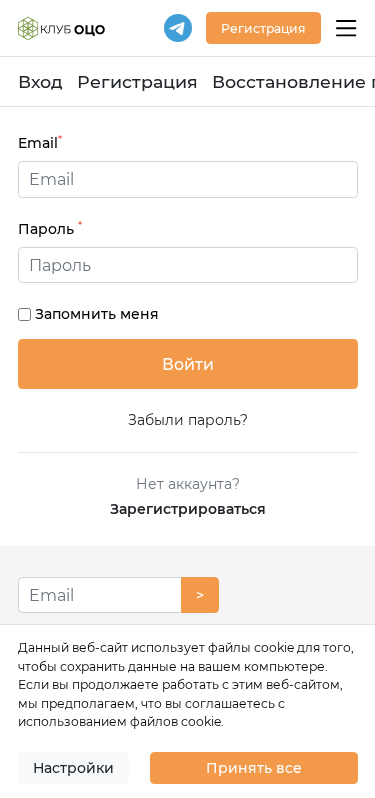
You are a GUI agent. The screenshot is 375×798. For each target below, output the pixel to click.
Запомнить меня (97, 314)
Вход (40, 81)
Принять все (254, 768)
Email (40, 142)
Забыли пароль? (188, 420)
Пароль (50, 228)
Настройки (73, 768)
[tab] (188, 265)
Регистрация (137, 81)
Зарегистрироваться (188, 509)
